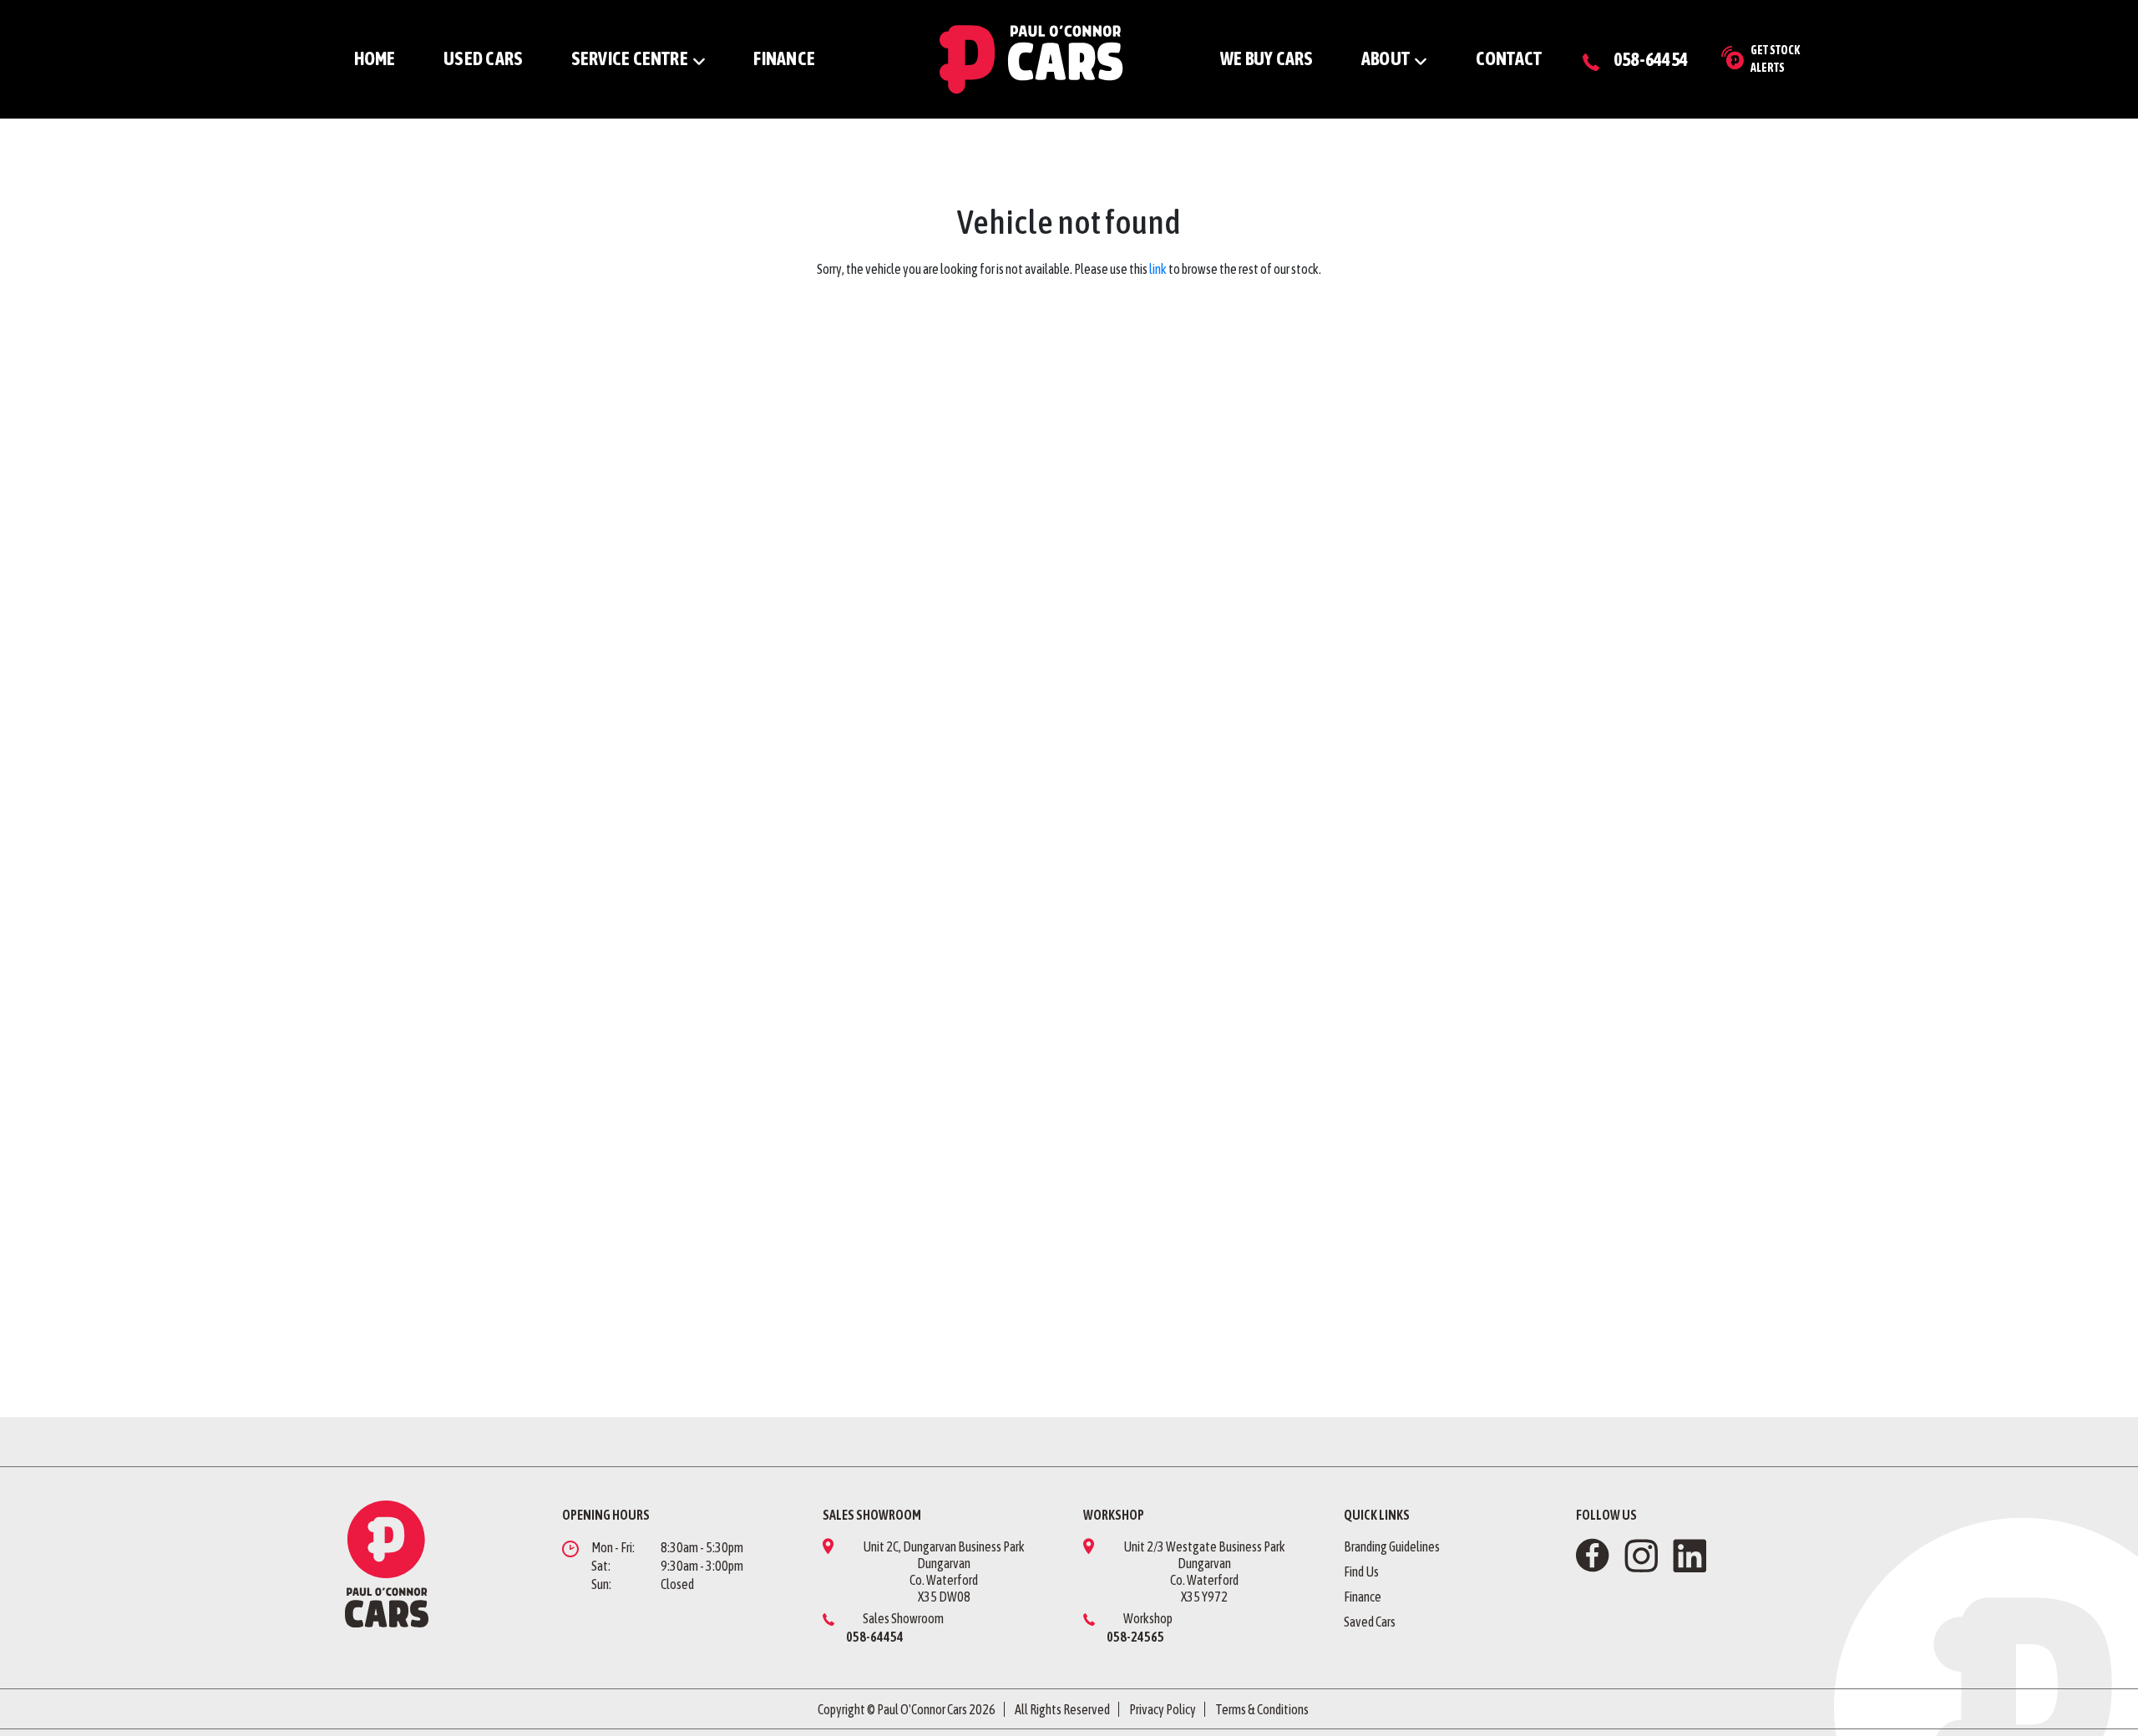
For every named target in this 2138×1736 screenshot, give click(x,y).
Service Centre (630, 58)
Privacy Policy (1163, 1709)
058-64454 (1651, 59)
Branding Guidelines (1392, 1546)
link (1158, 269)
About (1386, 58)
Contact (1509, 58)
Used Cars (483, 58)
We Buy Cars (1267, 58)
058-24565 (1135, 1637)
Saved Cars (1370, 1622)
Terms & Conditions (1262, 1709)
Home (375, 58)
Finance (784, 58)
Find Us (1361, 1572)
